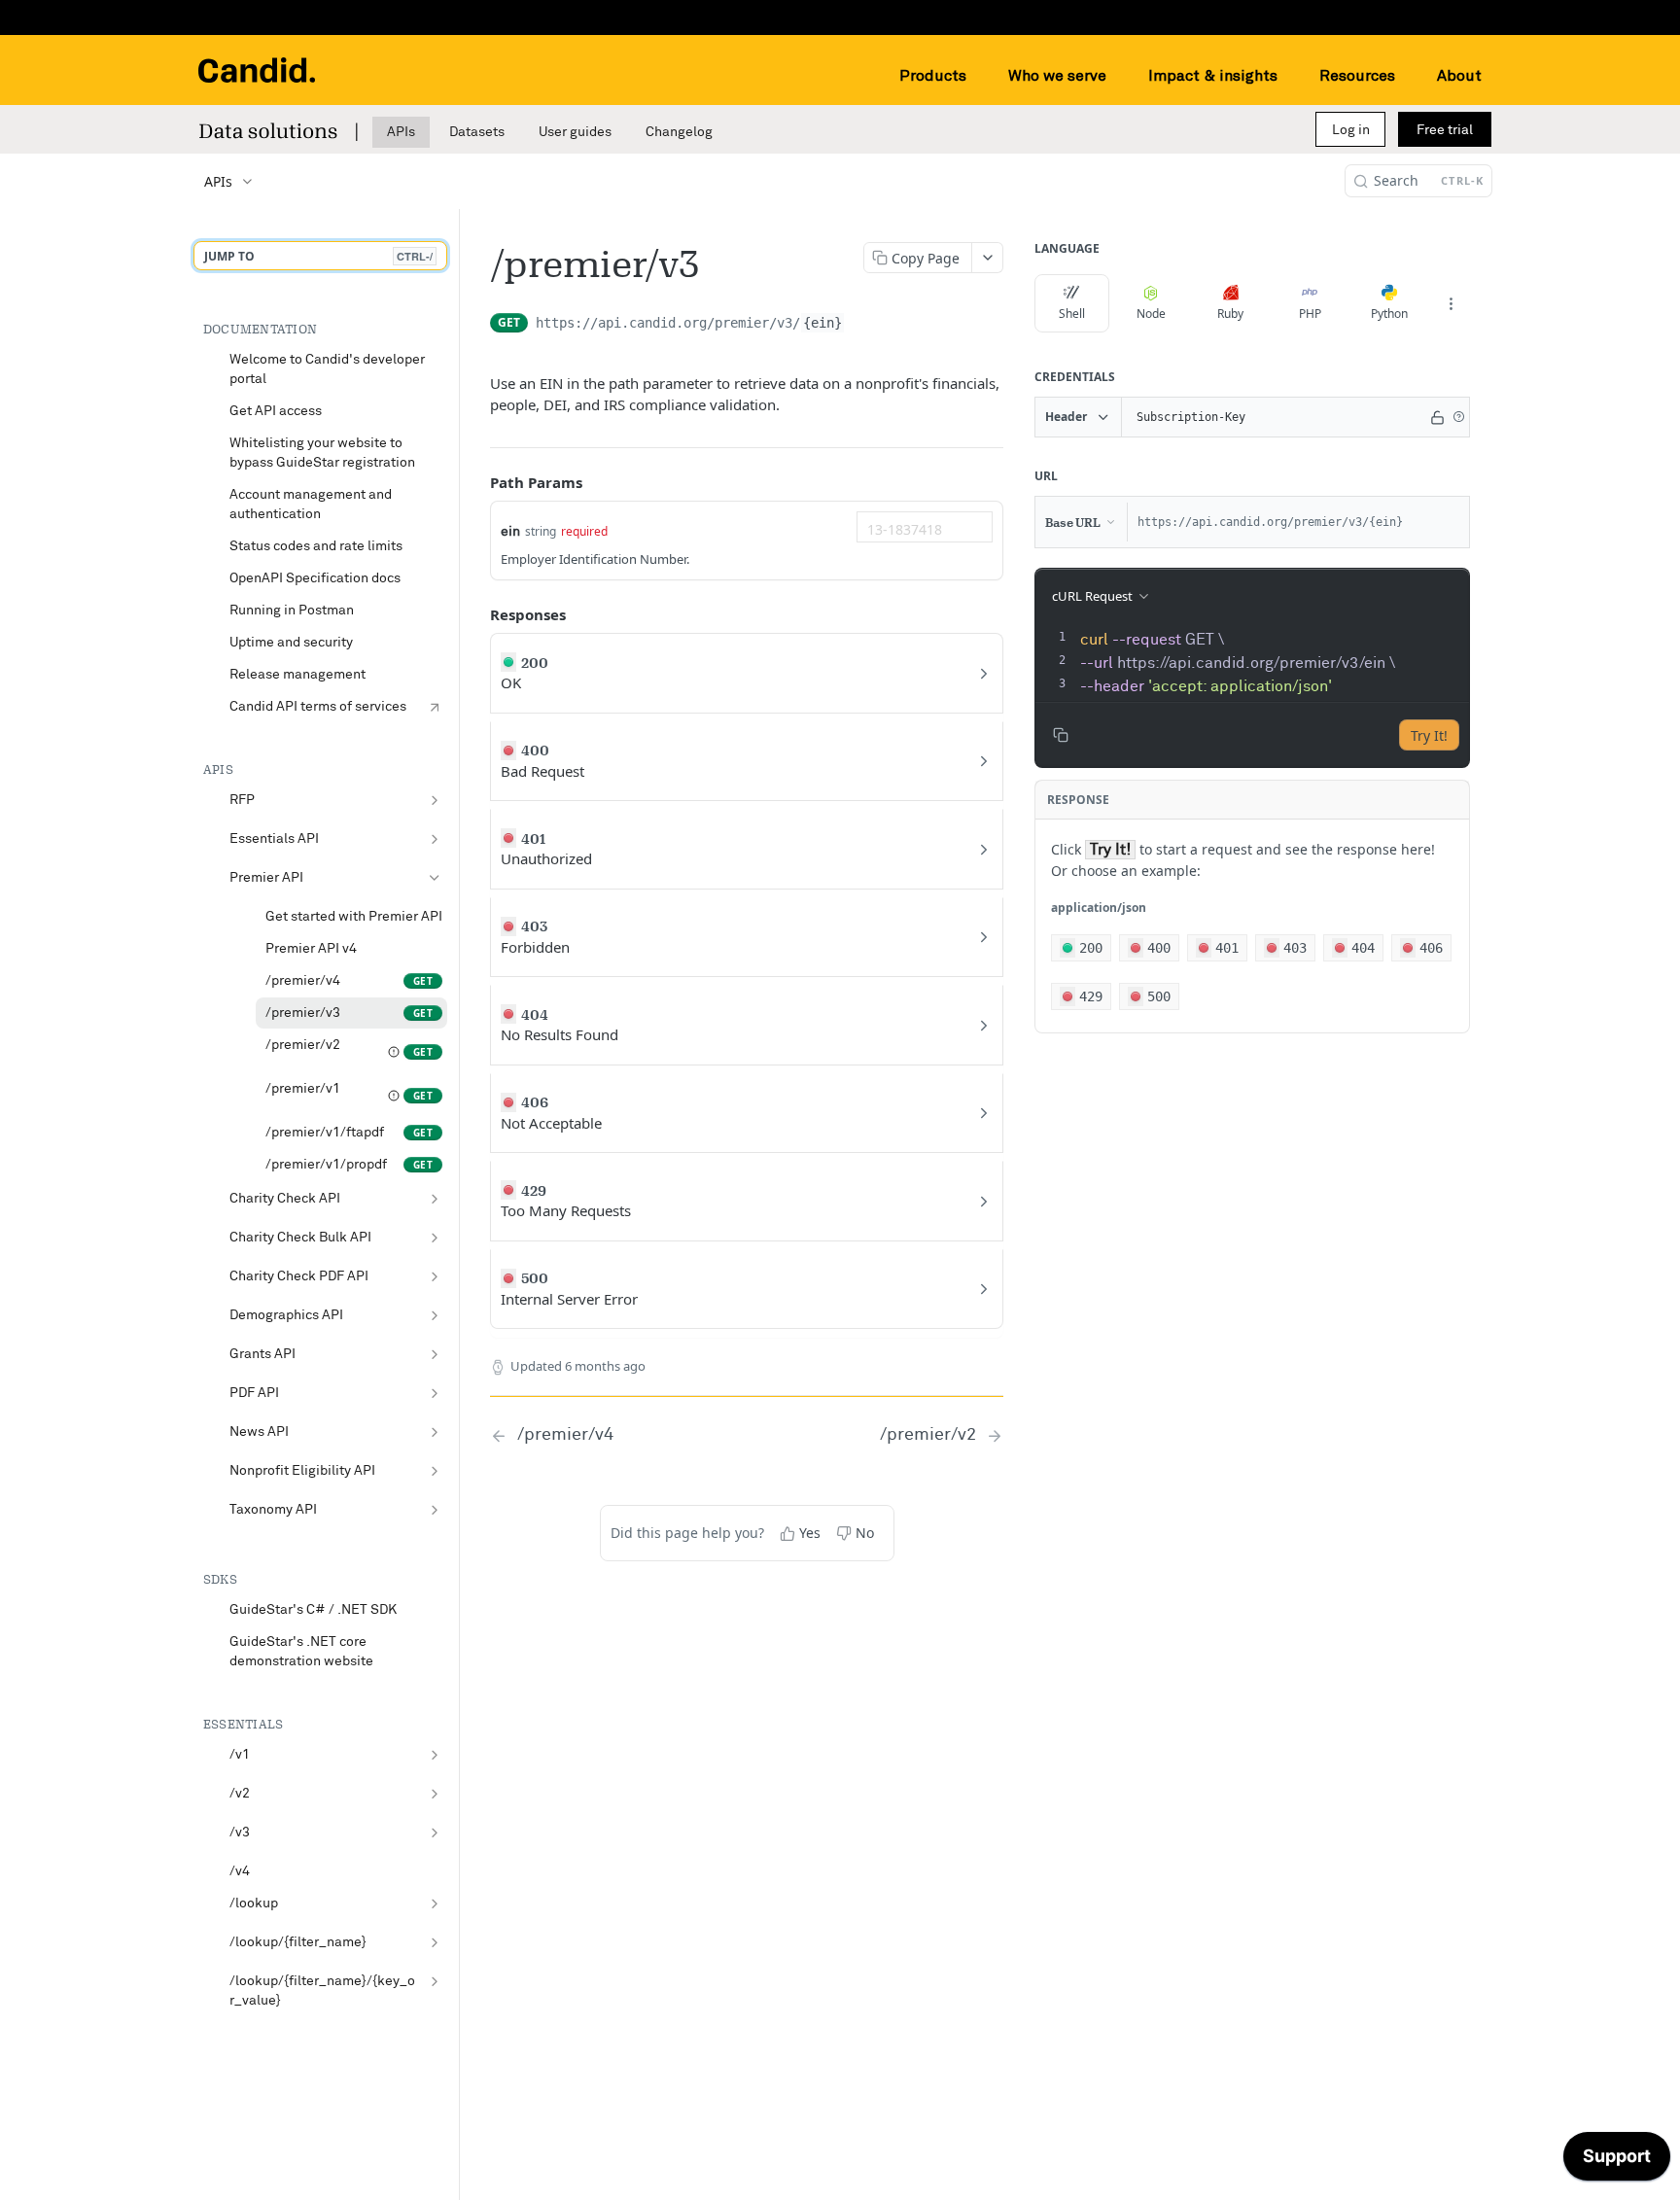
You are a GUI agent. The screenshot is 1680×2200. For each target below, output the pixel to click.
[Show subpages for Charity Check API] (435, 1199)
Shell (1072, 314)
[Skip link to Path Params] (476, 483)
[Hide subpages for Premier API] (435, 878)
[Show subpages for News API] (435, 1432)
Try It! (1429, 735)
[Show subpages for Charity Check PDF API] (435, 1276)
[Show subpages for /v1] (435, 1755)
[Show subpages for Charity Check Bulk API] (435, 1238)
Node (1151, 314)
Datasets (477, 132)
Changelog (679, 132)
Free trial (1445, 130)
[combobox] (925, 527)
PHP (1310, 314)
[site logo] (257, 70)
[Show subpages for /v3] (435, 1833)
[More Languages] (1451, 303)
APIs (401, 132)
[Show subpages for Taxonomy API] (435, 1510)
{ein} (822, 323)
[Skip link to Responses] (476, 615)
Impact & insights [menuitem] (1213, 75)
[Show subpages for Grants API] (435, 1354)
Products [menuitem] (933, 75)
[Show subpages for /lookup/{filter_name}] (435, 1942)
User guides (575, 132)
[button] (1458, 417)
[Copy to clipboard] (864, 331)
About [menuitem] (1459, 75)
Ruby (1230, 314)
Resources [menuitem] (1357, 75)
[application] (1617, 2161)
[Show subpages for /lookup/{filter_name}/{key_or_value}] (435, 1981)
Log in (1351, 130)
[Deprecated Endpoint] (394, 1052)
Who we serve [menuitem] (1057, 75)
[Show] (1437, 417)
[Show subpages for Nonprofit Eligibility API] (435, 1471)
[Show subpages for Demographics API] (435, 1315)
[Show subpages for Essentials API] (435, 839)
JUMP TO (318, 256)
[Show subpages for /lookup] (435, 1903)
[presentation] (1273, 663)
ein (510, 532)
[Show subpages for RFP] (435, 800)
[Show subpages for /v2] (435, 1794)
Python (1389, 314)
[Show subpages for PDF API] (435, 1393)
